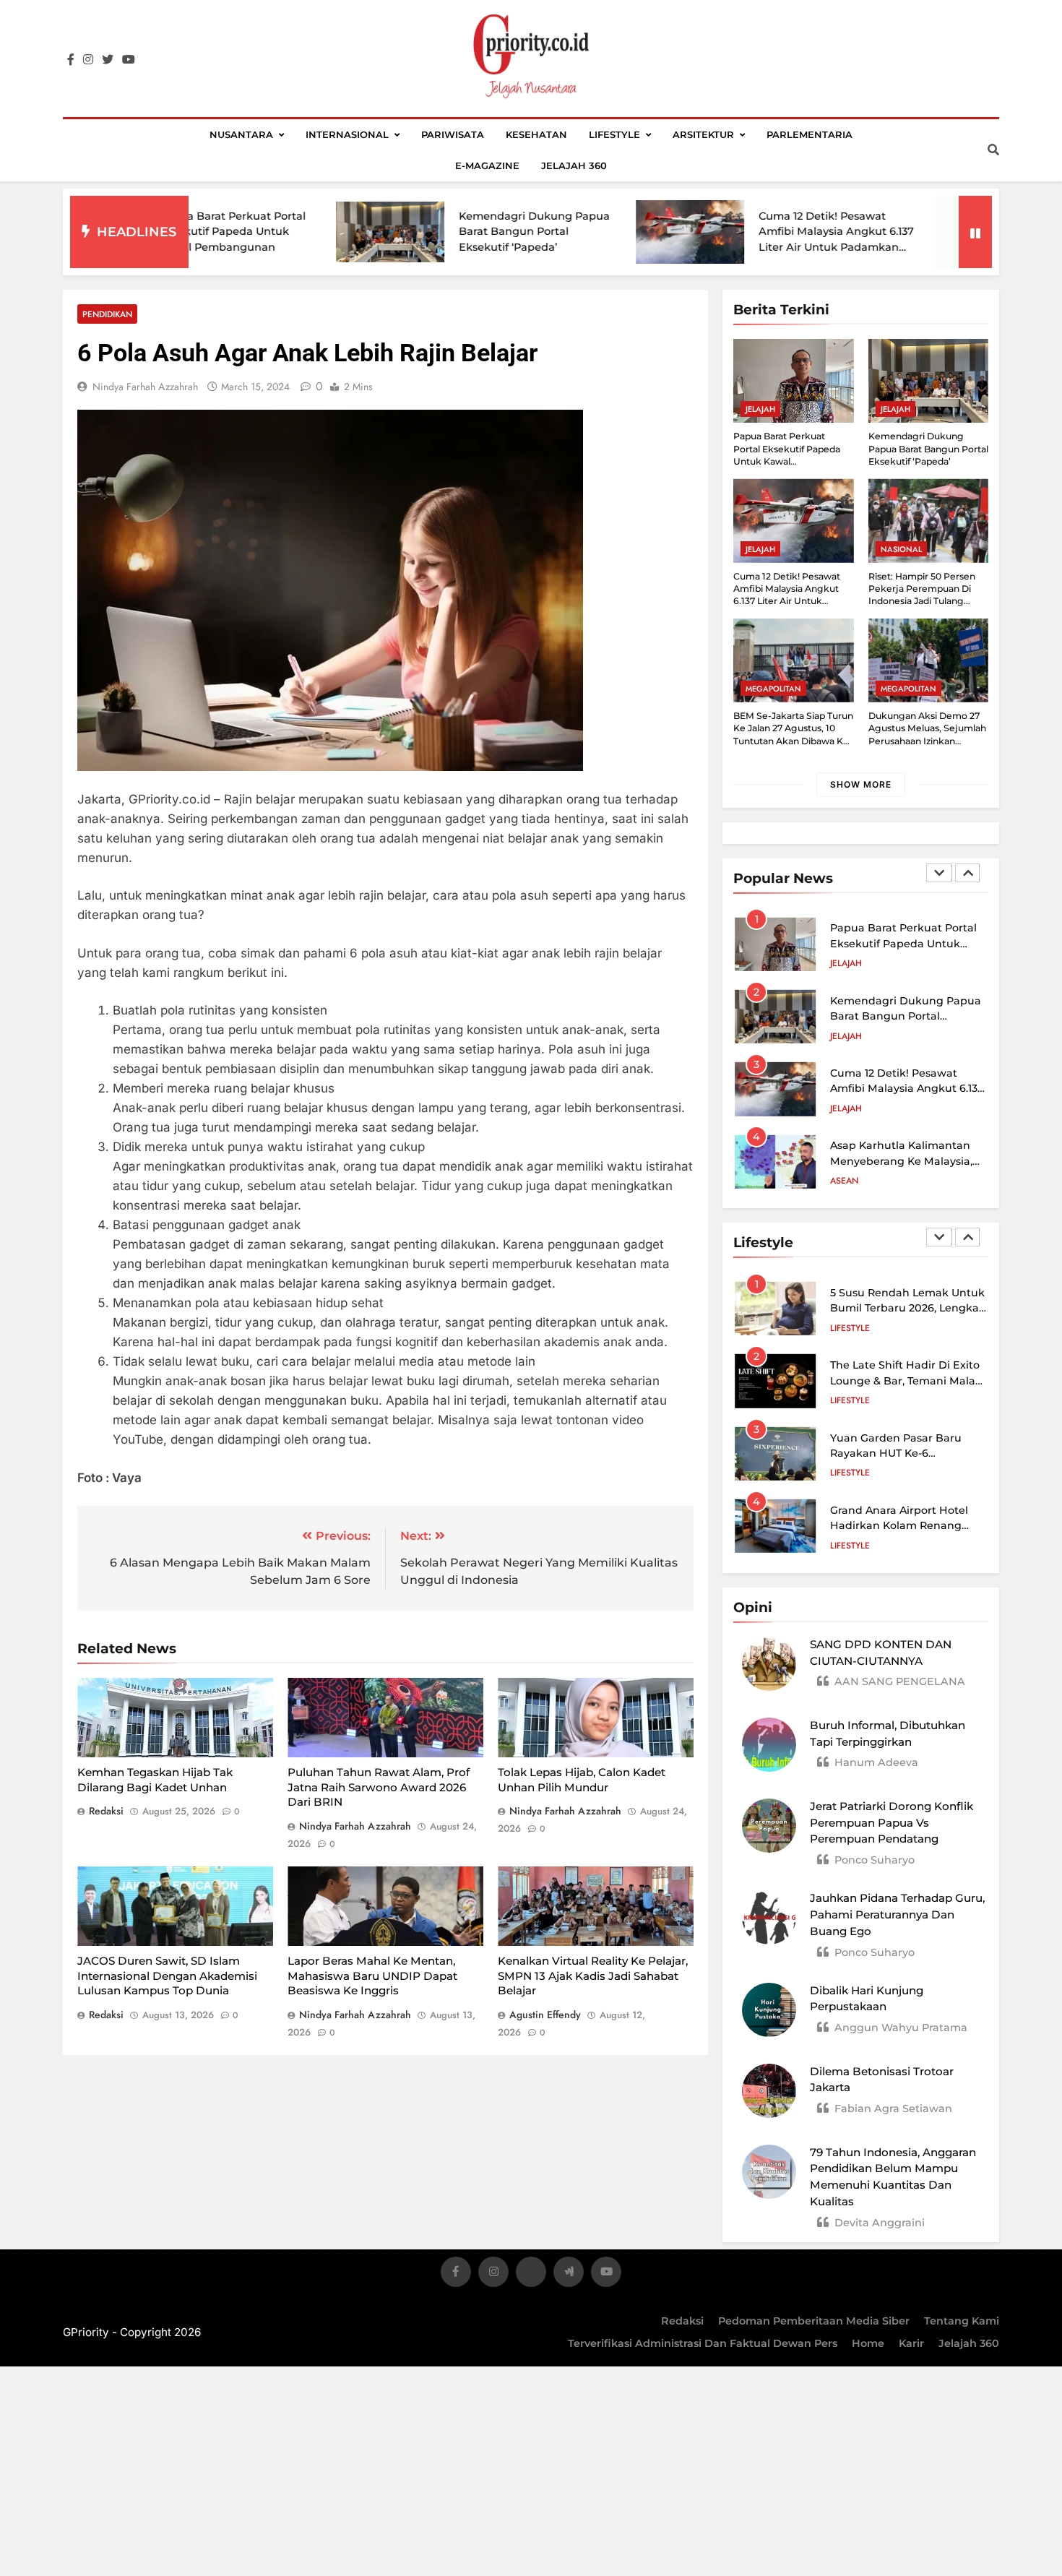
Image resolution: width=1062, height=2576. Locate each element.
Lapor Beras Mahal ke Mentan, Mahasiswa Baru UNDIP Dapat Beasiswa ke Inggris (372, 1976)
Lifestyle (614, 134)
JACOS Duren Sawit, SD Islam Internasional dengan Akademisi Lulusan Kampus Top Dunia (167, 1976)
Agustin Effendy (545, 2015)
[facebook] (71, 60)
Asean (844, 1108)
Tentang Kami (962, 2321)
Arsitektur (703, 134)
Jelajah (760, 409)
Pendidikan (107, 314)
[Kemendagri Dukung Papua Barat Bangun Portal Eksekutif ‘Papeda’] (290, 232)
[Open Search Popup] (993, 150)
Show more (861, 784)
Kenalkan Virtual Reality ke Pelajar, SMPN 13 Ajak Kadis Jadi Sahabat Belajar (593, 1976)
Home (868, 2343)
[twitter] (108, 60)
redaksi (106, 1811)
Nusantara (241, 134)
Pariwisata (453, 134)
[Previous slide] (939, 873)
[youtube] (129, 60)
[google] (569, 2274)
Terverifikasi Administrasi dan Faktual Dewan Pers (703, 2343)
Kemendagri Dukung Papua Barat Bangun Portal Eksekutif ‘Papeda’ (435, 232)
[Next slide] (967, 873)
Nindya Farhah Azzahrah (145, 387)
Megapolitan (773, 689)
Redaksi (682, 2321)
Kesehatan (536, 134)
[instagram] (88, 60)
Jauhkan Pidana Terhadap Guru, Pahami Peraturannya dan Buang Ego (897, 1914)
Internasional (347, 134)
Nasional (901, 549)
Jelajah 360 (574, 165)
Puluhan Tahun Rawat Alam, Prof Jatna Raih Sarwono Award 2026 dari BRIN (379, 1787)
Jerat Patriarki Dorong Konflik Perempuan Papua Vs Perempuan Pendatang (892, 1823)
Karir (911, 2343)
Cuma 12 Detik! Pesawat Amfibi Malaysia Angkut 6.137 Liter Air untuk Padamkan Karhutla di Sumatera (787, 601)
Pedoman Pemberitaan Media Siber (814, 2321)
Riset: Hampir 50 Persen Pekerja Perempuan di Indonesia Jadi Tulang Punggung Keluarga (922, 595)
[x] (531, 2274)
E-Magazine (487, 165)
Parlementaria (810, 134)
